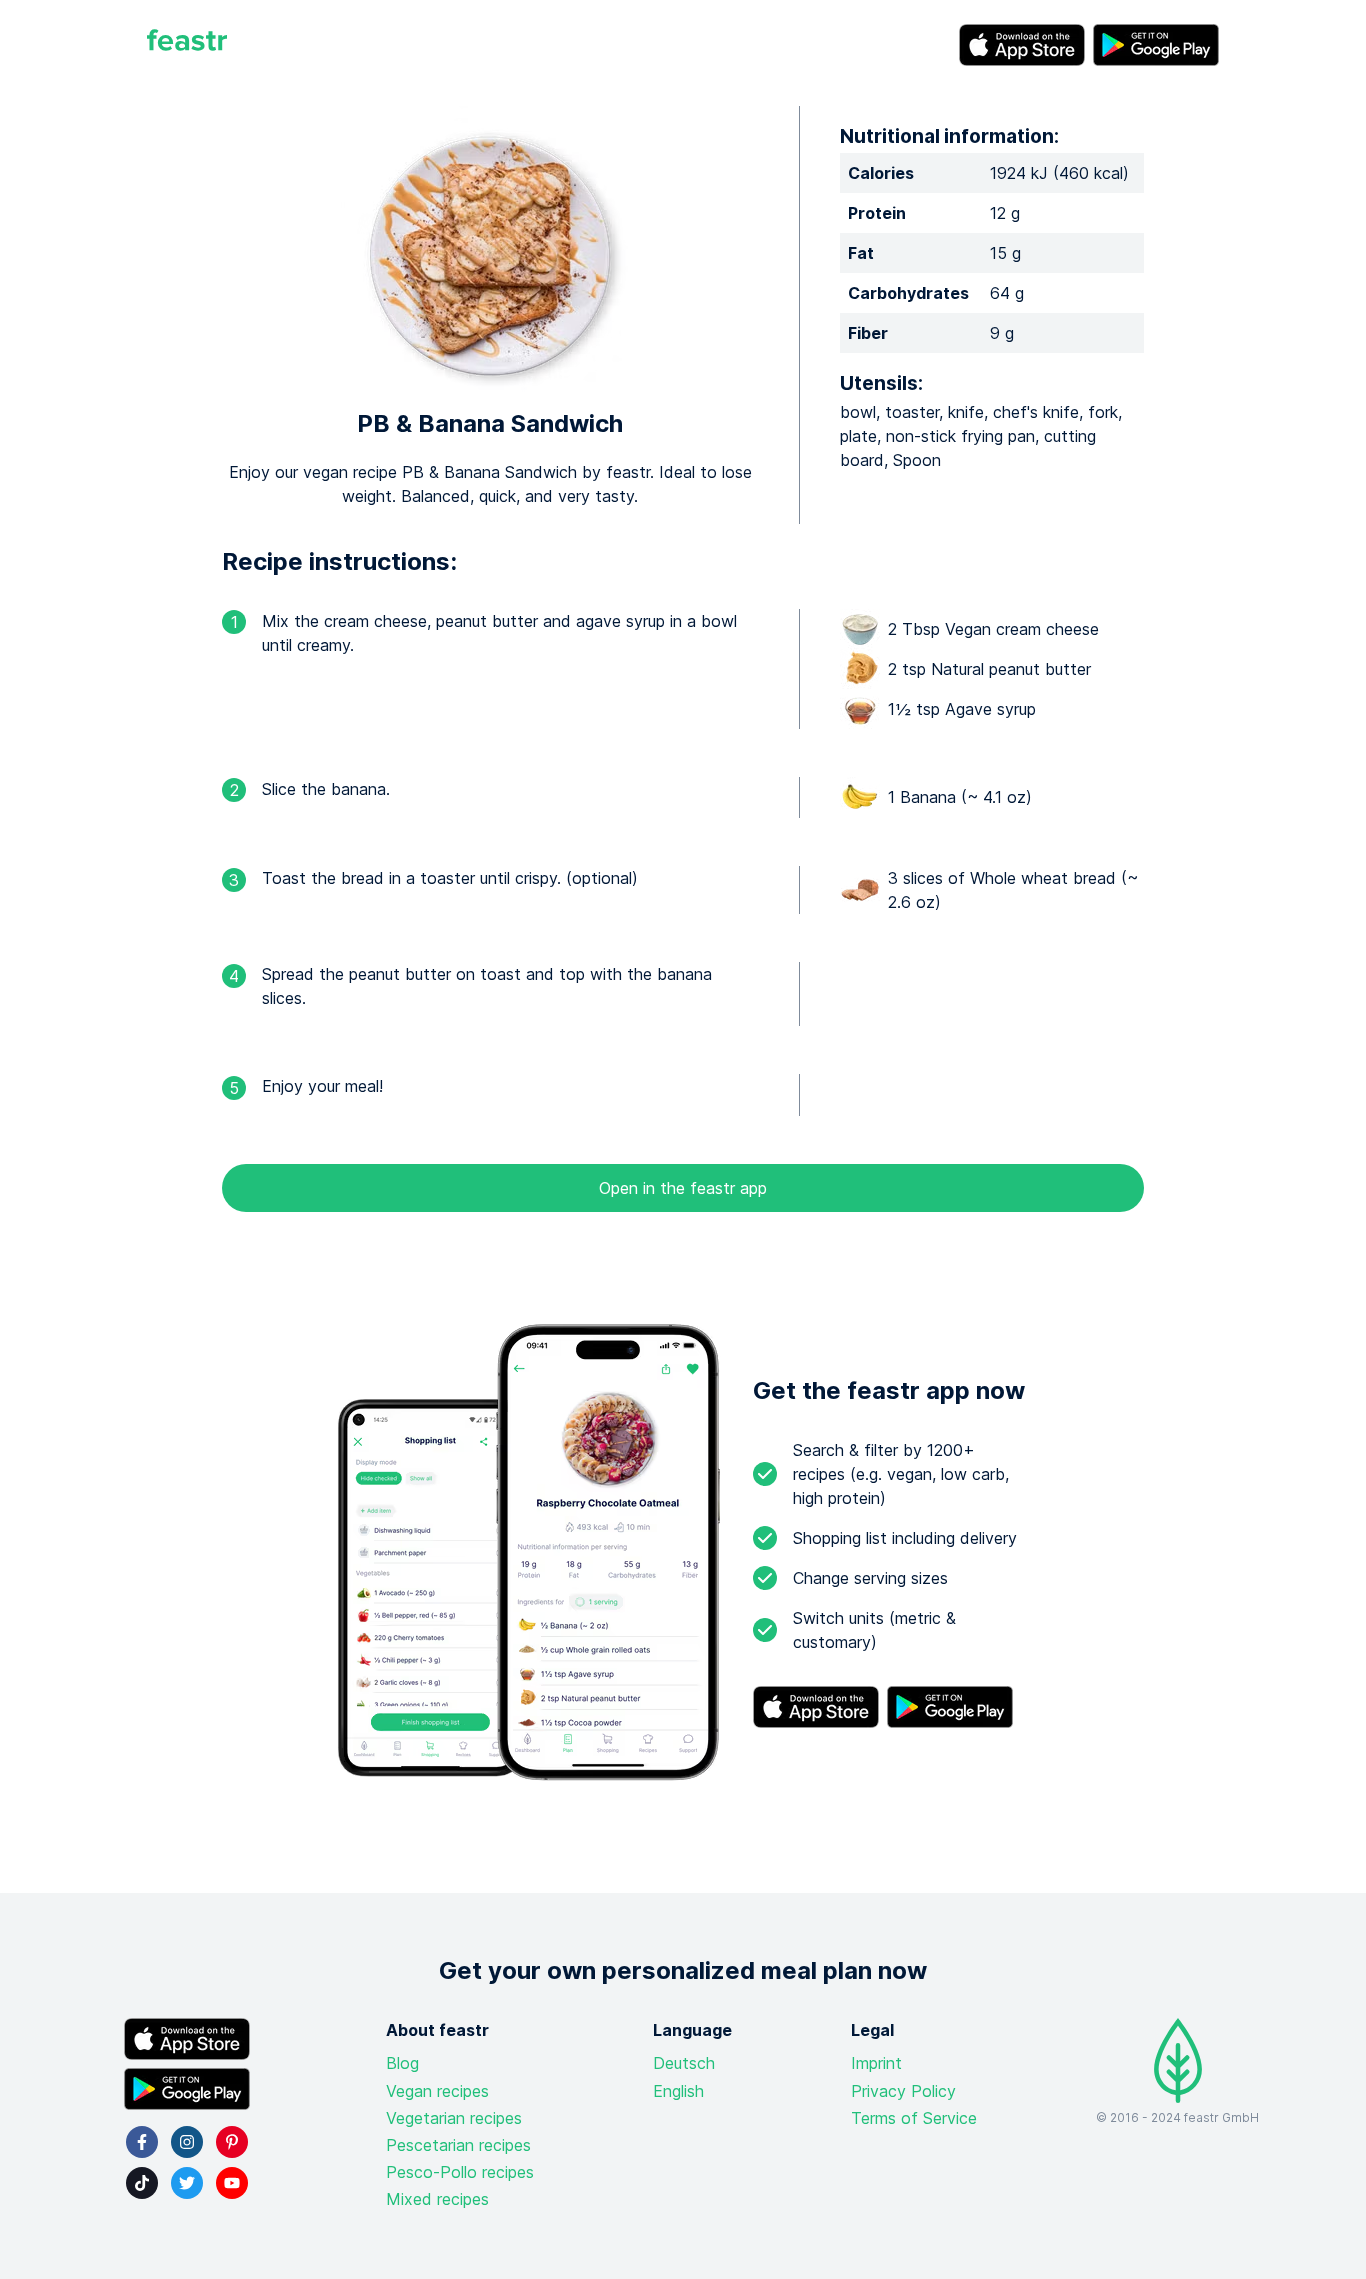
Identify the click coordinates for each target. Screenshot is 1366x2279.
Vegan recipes (437, 2091)
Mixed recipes (437, 2199)
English (678, 2091)
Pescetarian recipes (458, 2145)
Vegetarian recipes (454, 2118)
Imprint (876, 2063)
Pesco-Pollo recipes (460, 2172)
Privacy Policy (903, 2091)
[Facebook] (142, 2142)
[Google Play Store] (1156, 45)
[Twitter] (187, 2183)
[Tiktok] (142, 2183)
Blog (402, 2063)
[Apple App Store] (1022, 45)
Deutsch (684, 2063)
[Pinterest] (232, 2142)
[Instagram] (187, 2142)
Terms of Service (914, 2118)
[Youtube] (232, 2183)
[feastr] (187, 45)
